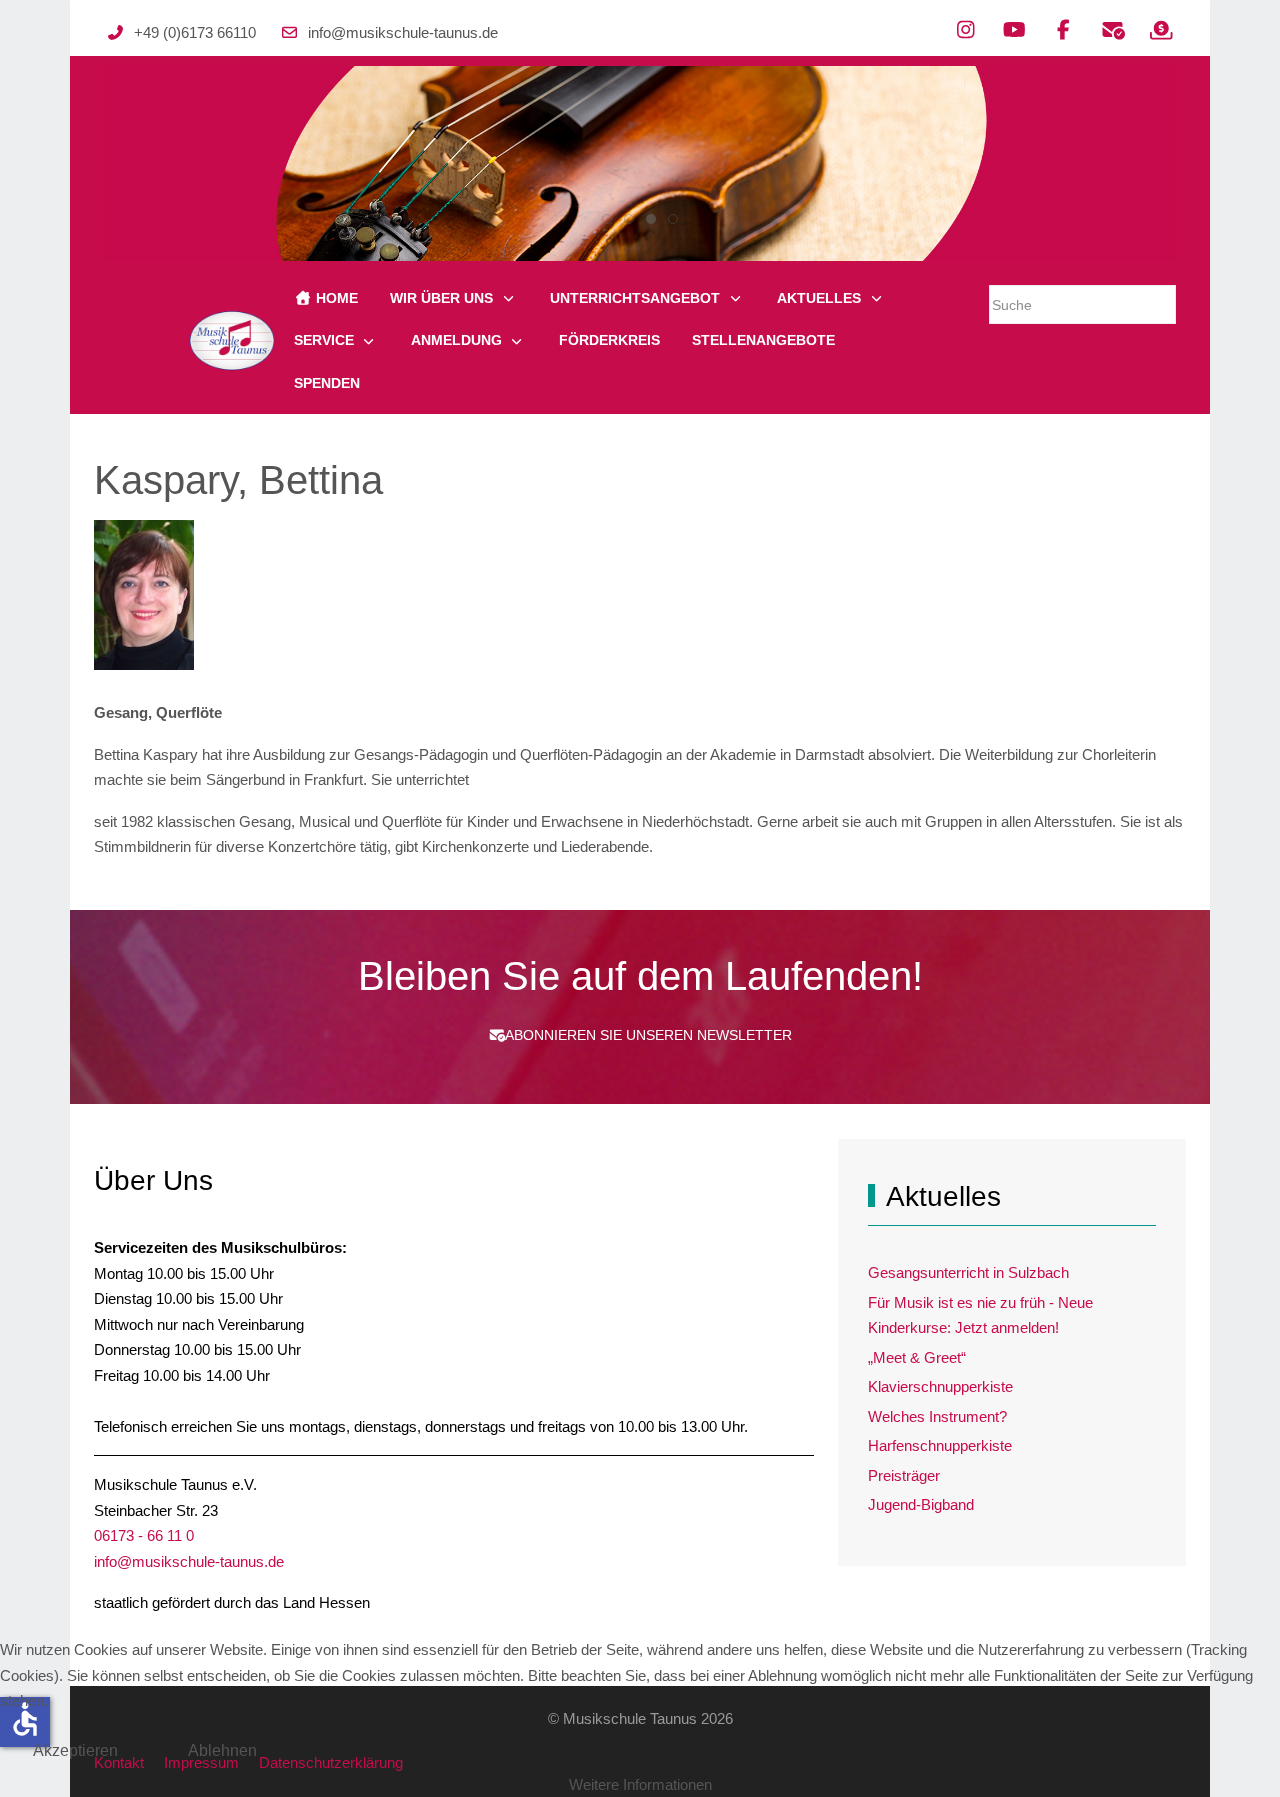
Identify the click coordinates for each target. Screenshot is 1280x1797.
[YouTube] (1014, 30)
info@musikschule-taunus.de (403, 32)
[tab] (607, 219)
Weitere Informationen (640, 1784)
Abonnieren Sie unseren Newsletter (648, 1035)
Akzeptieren (75, 1750)
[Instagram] (965, 30)
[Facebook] (1063, 30)
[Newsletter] (1112, 30)
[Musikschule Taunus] (232, 340)
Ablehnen (222, 1750)
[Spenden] (1161, 30)
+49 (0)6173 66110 (195, 32)
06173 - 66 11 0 (144, 1535)
